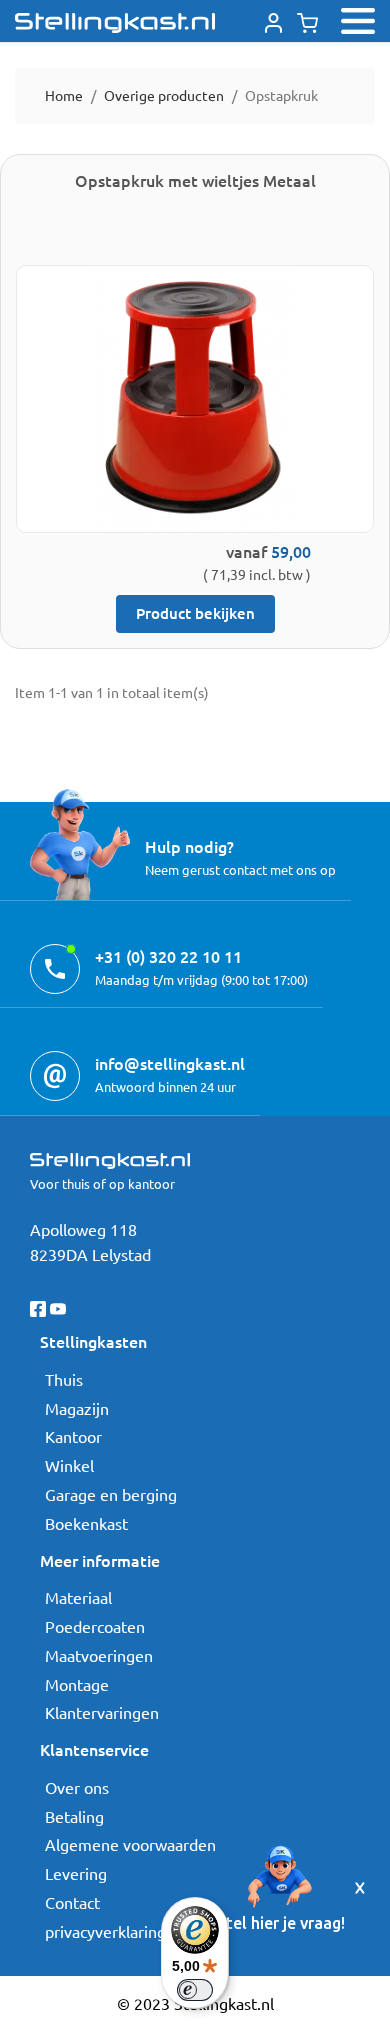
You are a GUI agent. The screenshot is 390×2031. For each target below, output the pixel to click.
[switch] (195, 1990)
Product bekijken (195, 613)
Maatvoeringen (99, 1655)
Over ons (77, 1787)
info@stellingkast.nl (170, 1063)
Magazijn (77, 1408)
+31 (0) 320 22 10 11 (168, 956)
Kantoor (73, 1436)
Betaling (74, 1816)
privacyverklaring (105, 1931)
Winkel (69, 1465)
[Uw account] (273, 20)
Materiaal (78, 1597)
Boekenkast (86, 1523)
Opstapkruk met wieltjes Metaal (195, 180)
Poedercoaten (95, 1626)
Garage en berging (111, 1494)
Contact (72, 1902)
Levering (76, 1873)
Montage (77, 1684)
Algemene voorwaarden (130, 1844)
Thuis (64, 1379)
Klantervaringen (102, 1712)
